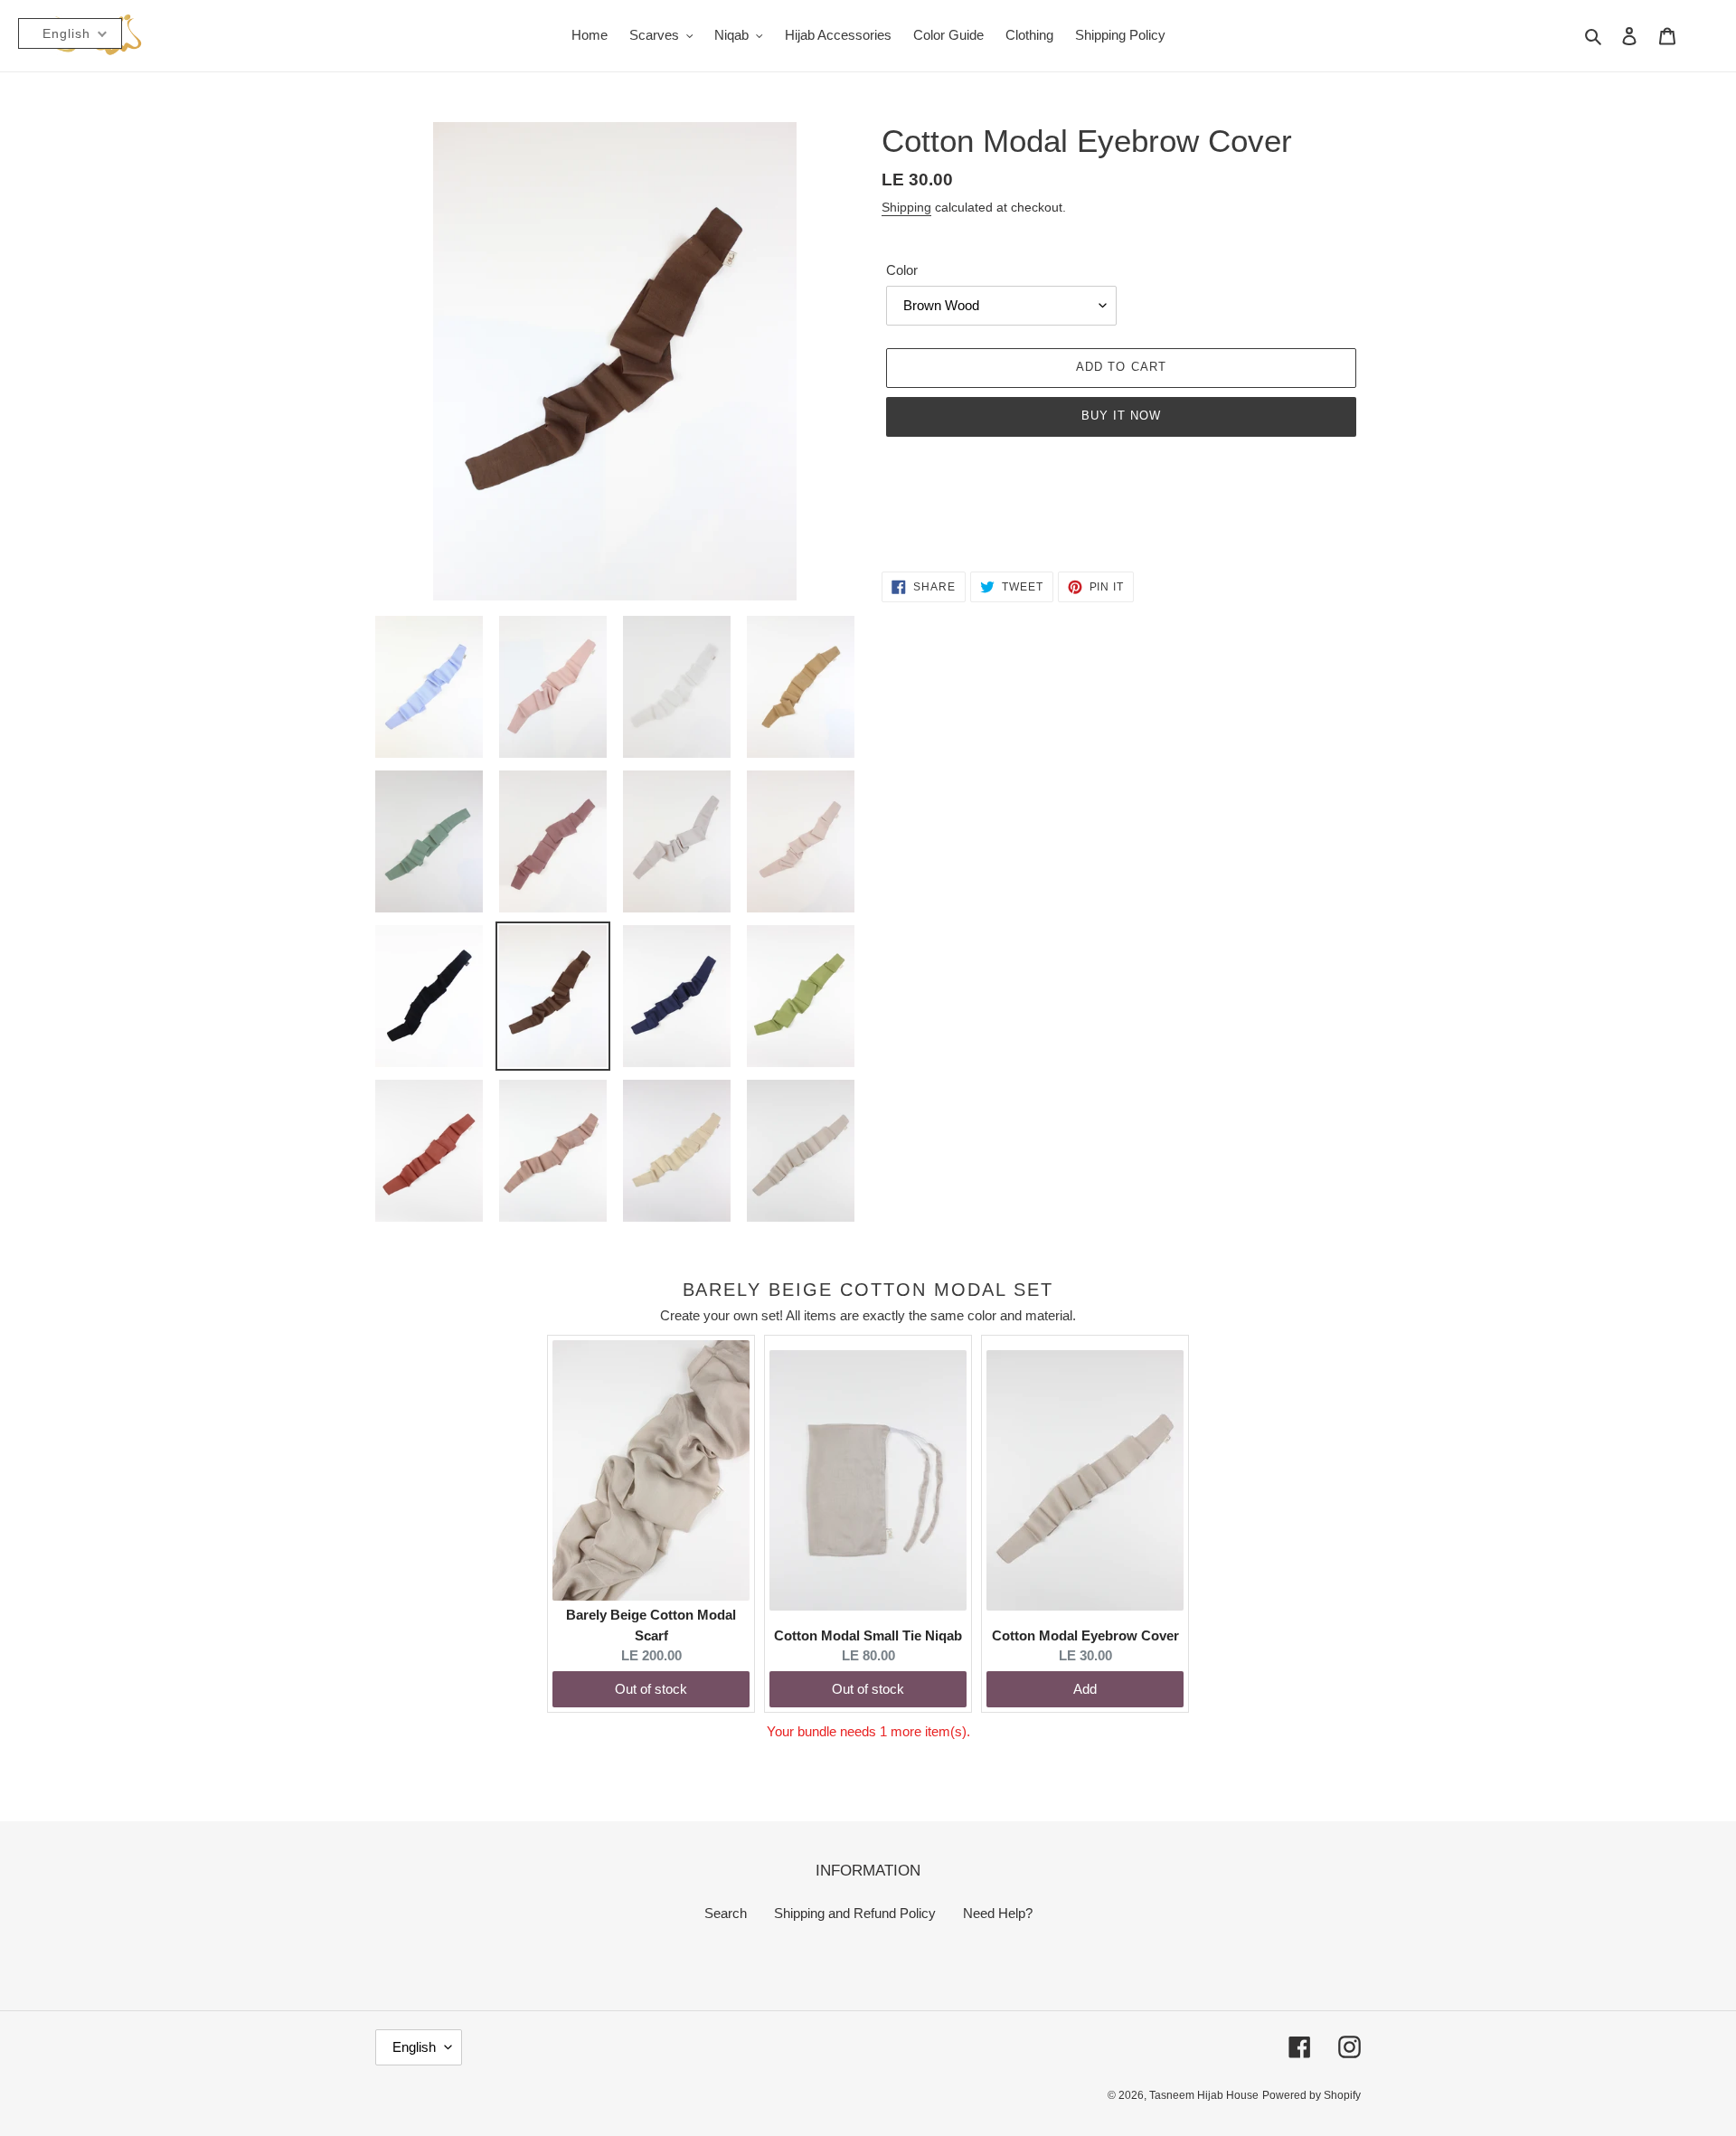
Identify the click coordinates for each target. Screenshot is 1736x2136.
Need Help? (998, 1913)
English (414, 2047)
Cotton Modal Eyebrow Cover (1085, 1635)
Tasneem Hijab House (1204, 2095)
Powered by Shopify (1311, 2095)
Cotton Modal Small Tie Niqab (868, 1635)
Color (902, 270)
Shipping (906, 207)
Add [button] (1085, 1689)
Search (726, 1913)
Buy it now (1121, 416)
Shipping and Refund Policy (855, 1913)
